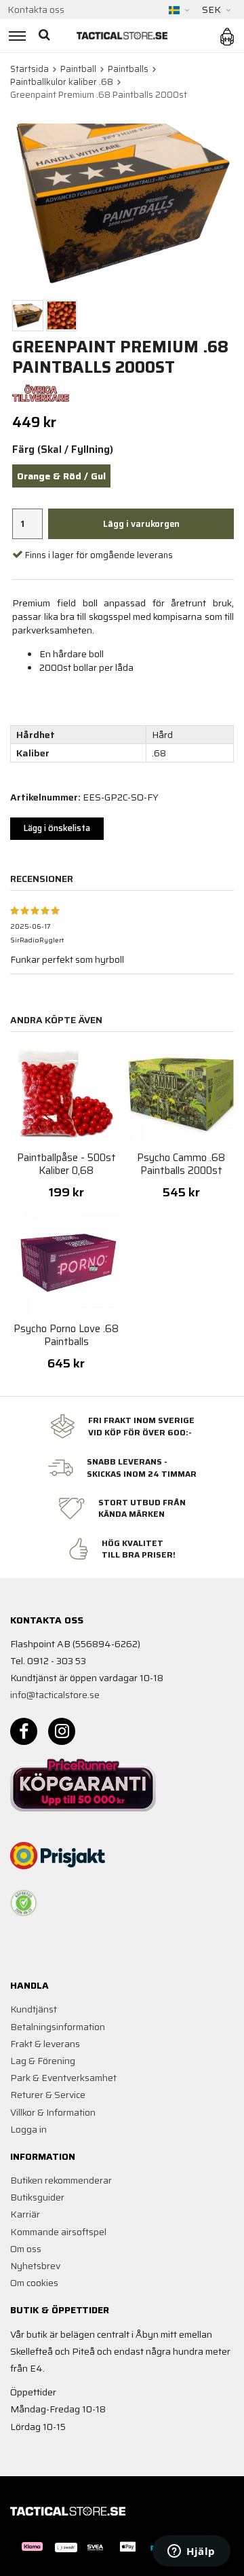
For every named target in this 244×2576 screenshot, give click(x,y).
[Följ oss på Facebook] (24, 1731)
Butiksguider (37, 2197)
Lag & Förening (43, 2061)
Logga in (28, 2129)
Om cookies (34, 2283)
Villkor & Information (53, 2112)
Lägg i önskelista (57, 828)
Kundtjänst (34, 2009)
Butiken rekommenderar (61, 2180)
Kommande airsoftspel (58, 2232)
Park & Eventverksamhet (63, 2078)
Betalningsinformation (58, 2027)
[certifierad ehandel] (24, 1903)
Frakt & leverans (45, 2044)
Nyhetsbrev (35, 2266)
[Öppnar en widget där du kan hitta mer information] (191, 2552)
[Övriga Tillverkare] (41, 392)
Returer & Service (48, 2095)
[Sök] (46, 36)
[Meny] (15, 36)
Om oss (26, 2249)
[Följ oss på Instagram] (62, 1731)
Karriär (25, 2214)
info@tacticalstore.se (55, 1695)
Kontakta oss (36, 10)
